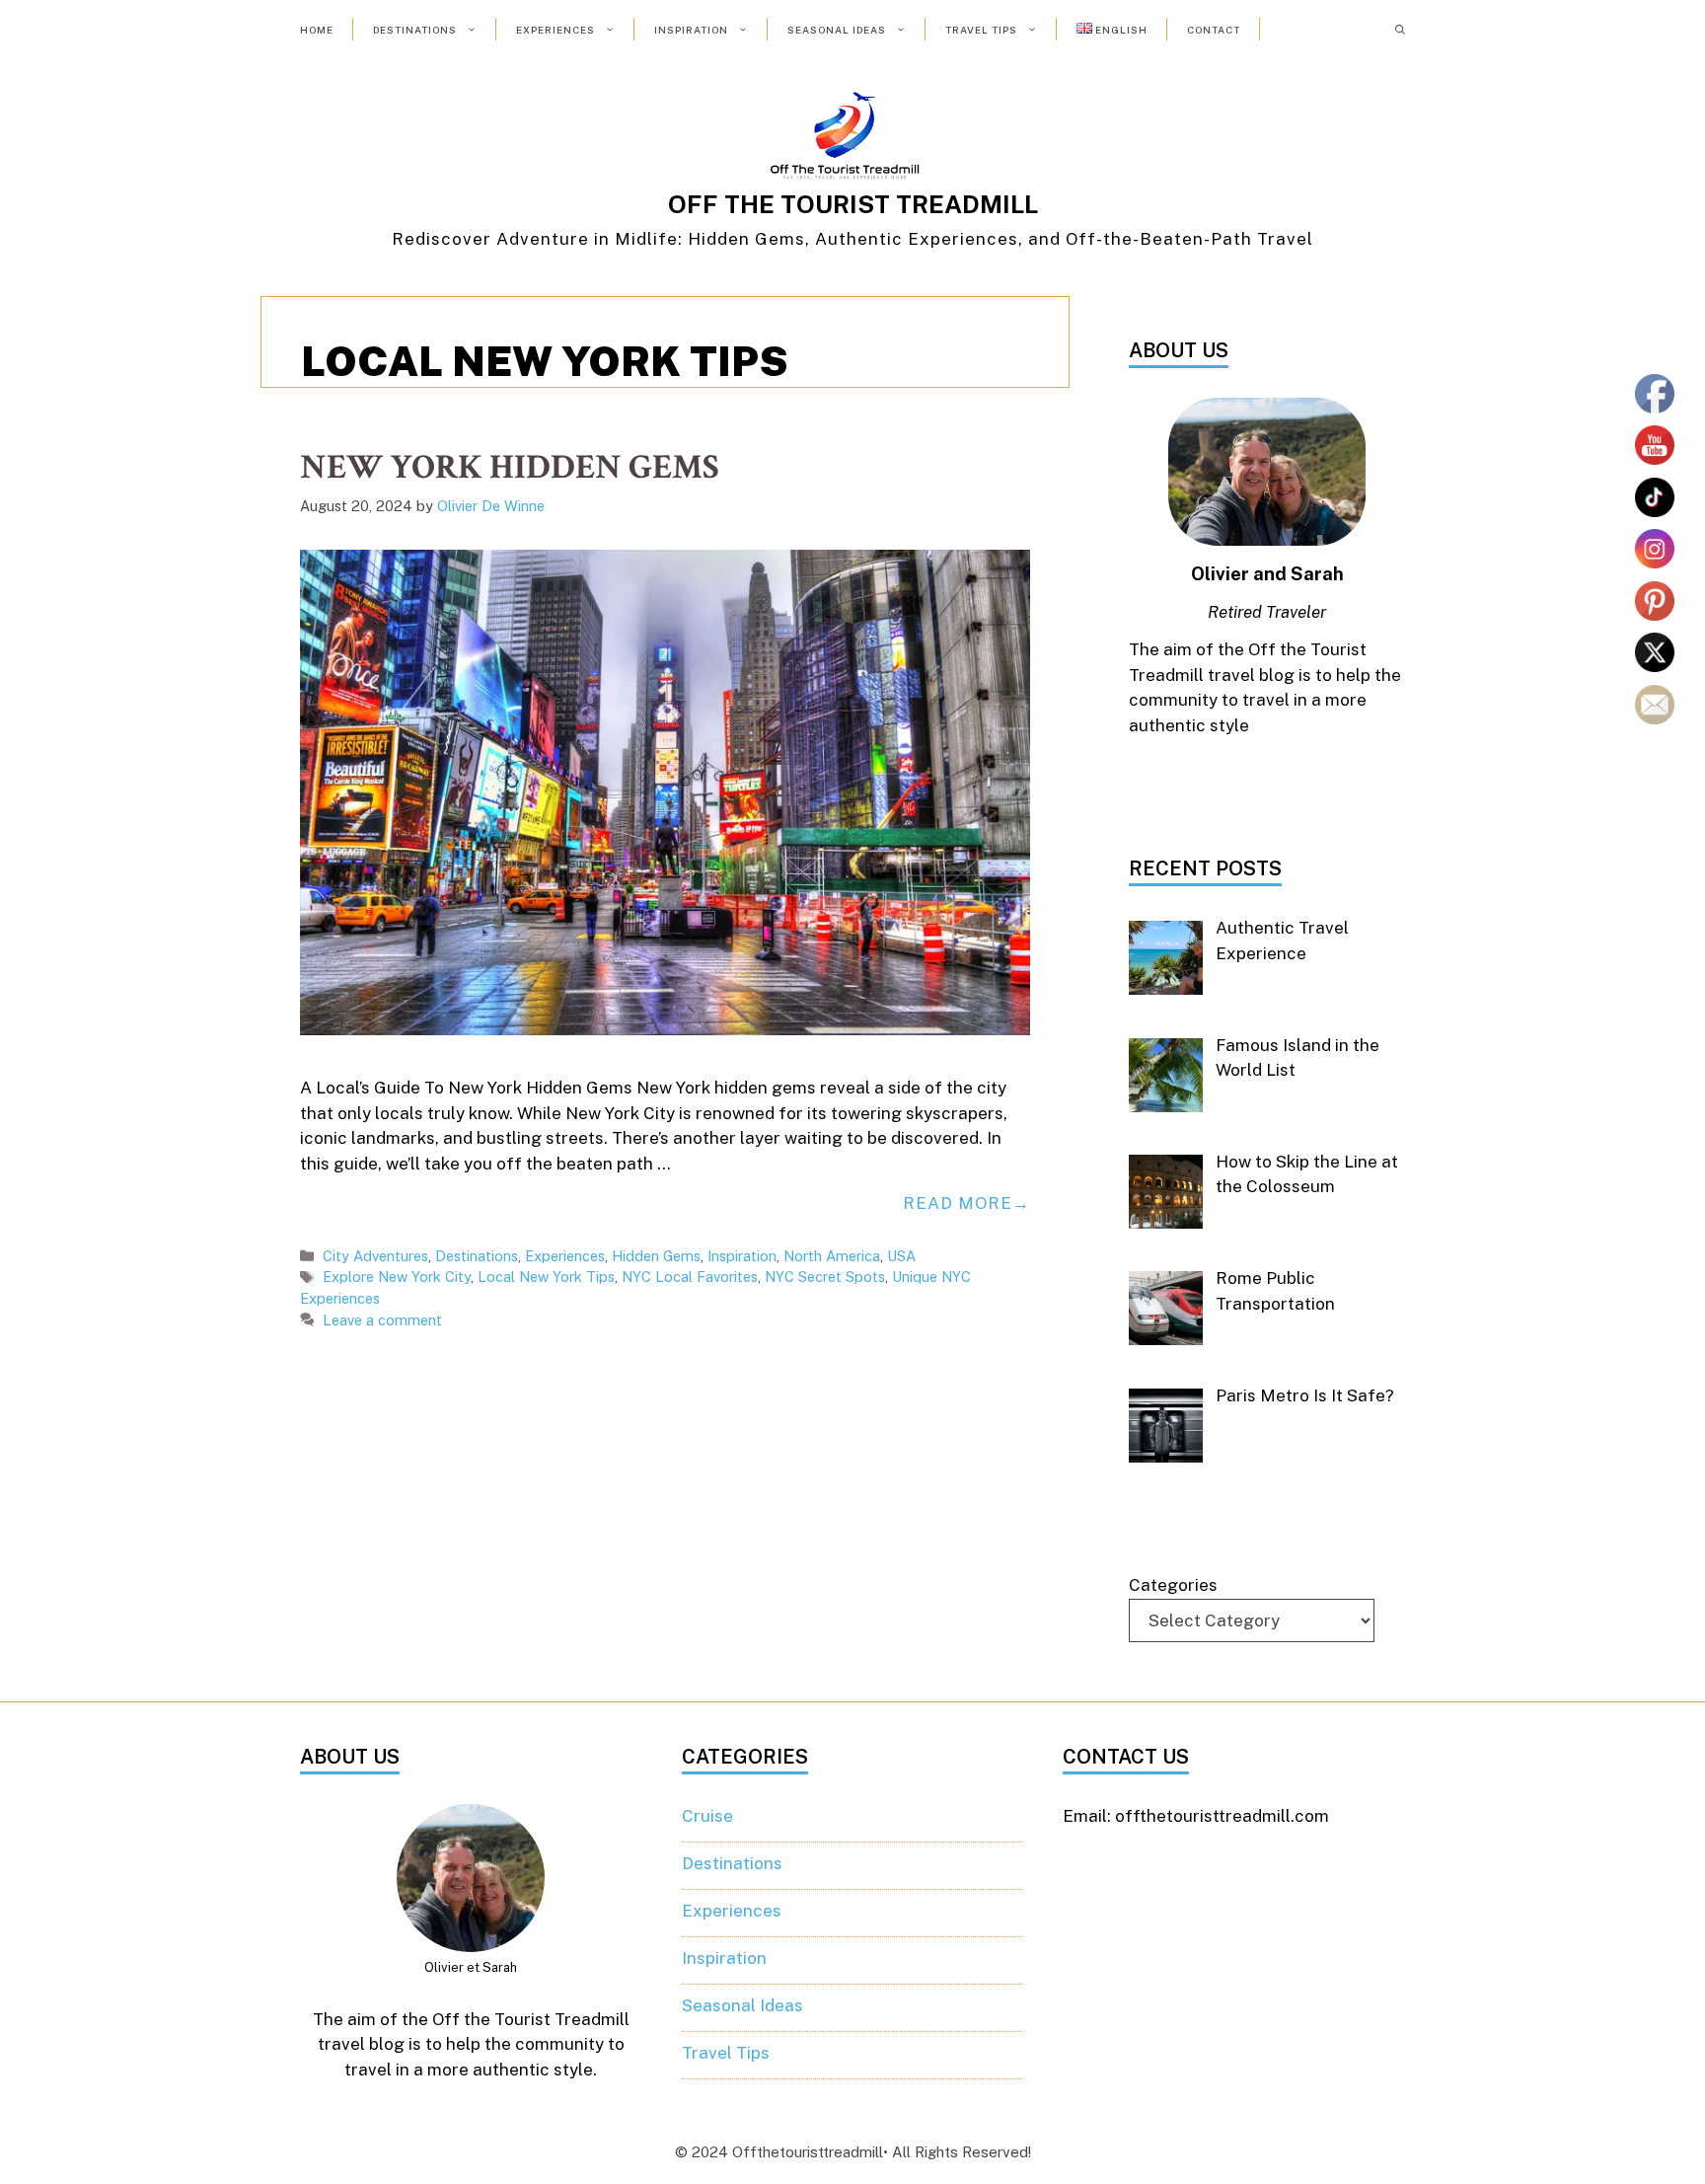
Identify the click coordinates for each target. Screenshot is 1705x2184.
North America (832, 1256)
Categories (1173, 1585)
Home (317, 30)
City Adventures (375, 1256)
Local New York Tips (546, 1277)
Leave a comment (382, 1320)
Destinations (415, 30)
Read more (958, 1203)
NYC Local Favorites (690, 1277)
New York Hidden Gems (510, 467)
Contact (1214, 30)
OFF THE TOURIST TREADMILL (853, 204)
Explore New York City (397, 1277)
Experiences (556, 30)
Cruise (707, 1816)
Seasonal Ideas (837, 30)
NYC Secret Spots (825, 1277)
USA (901, 1256)
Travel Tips (981, 30)
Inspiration (691, 30)
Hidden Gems (656, 1256)
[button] (1400, 30)
